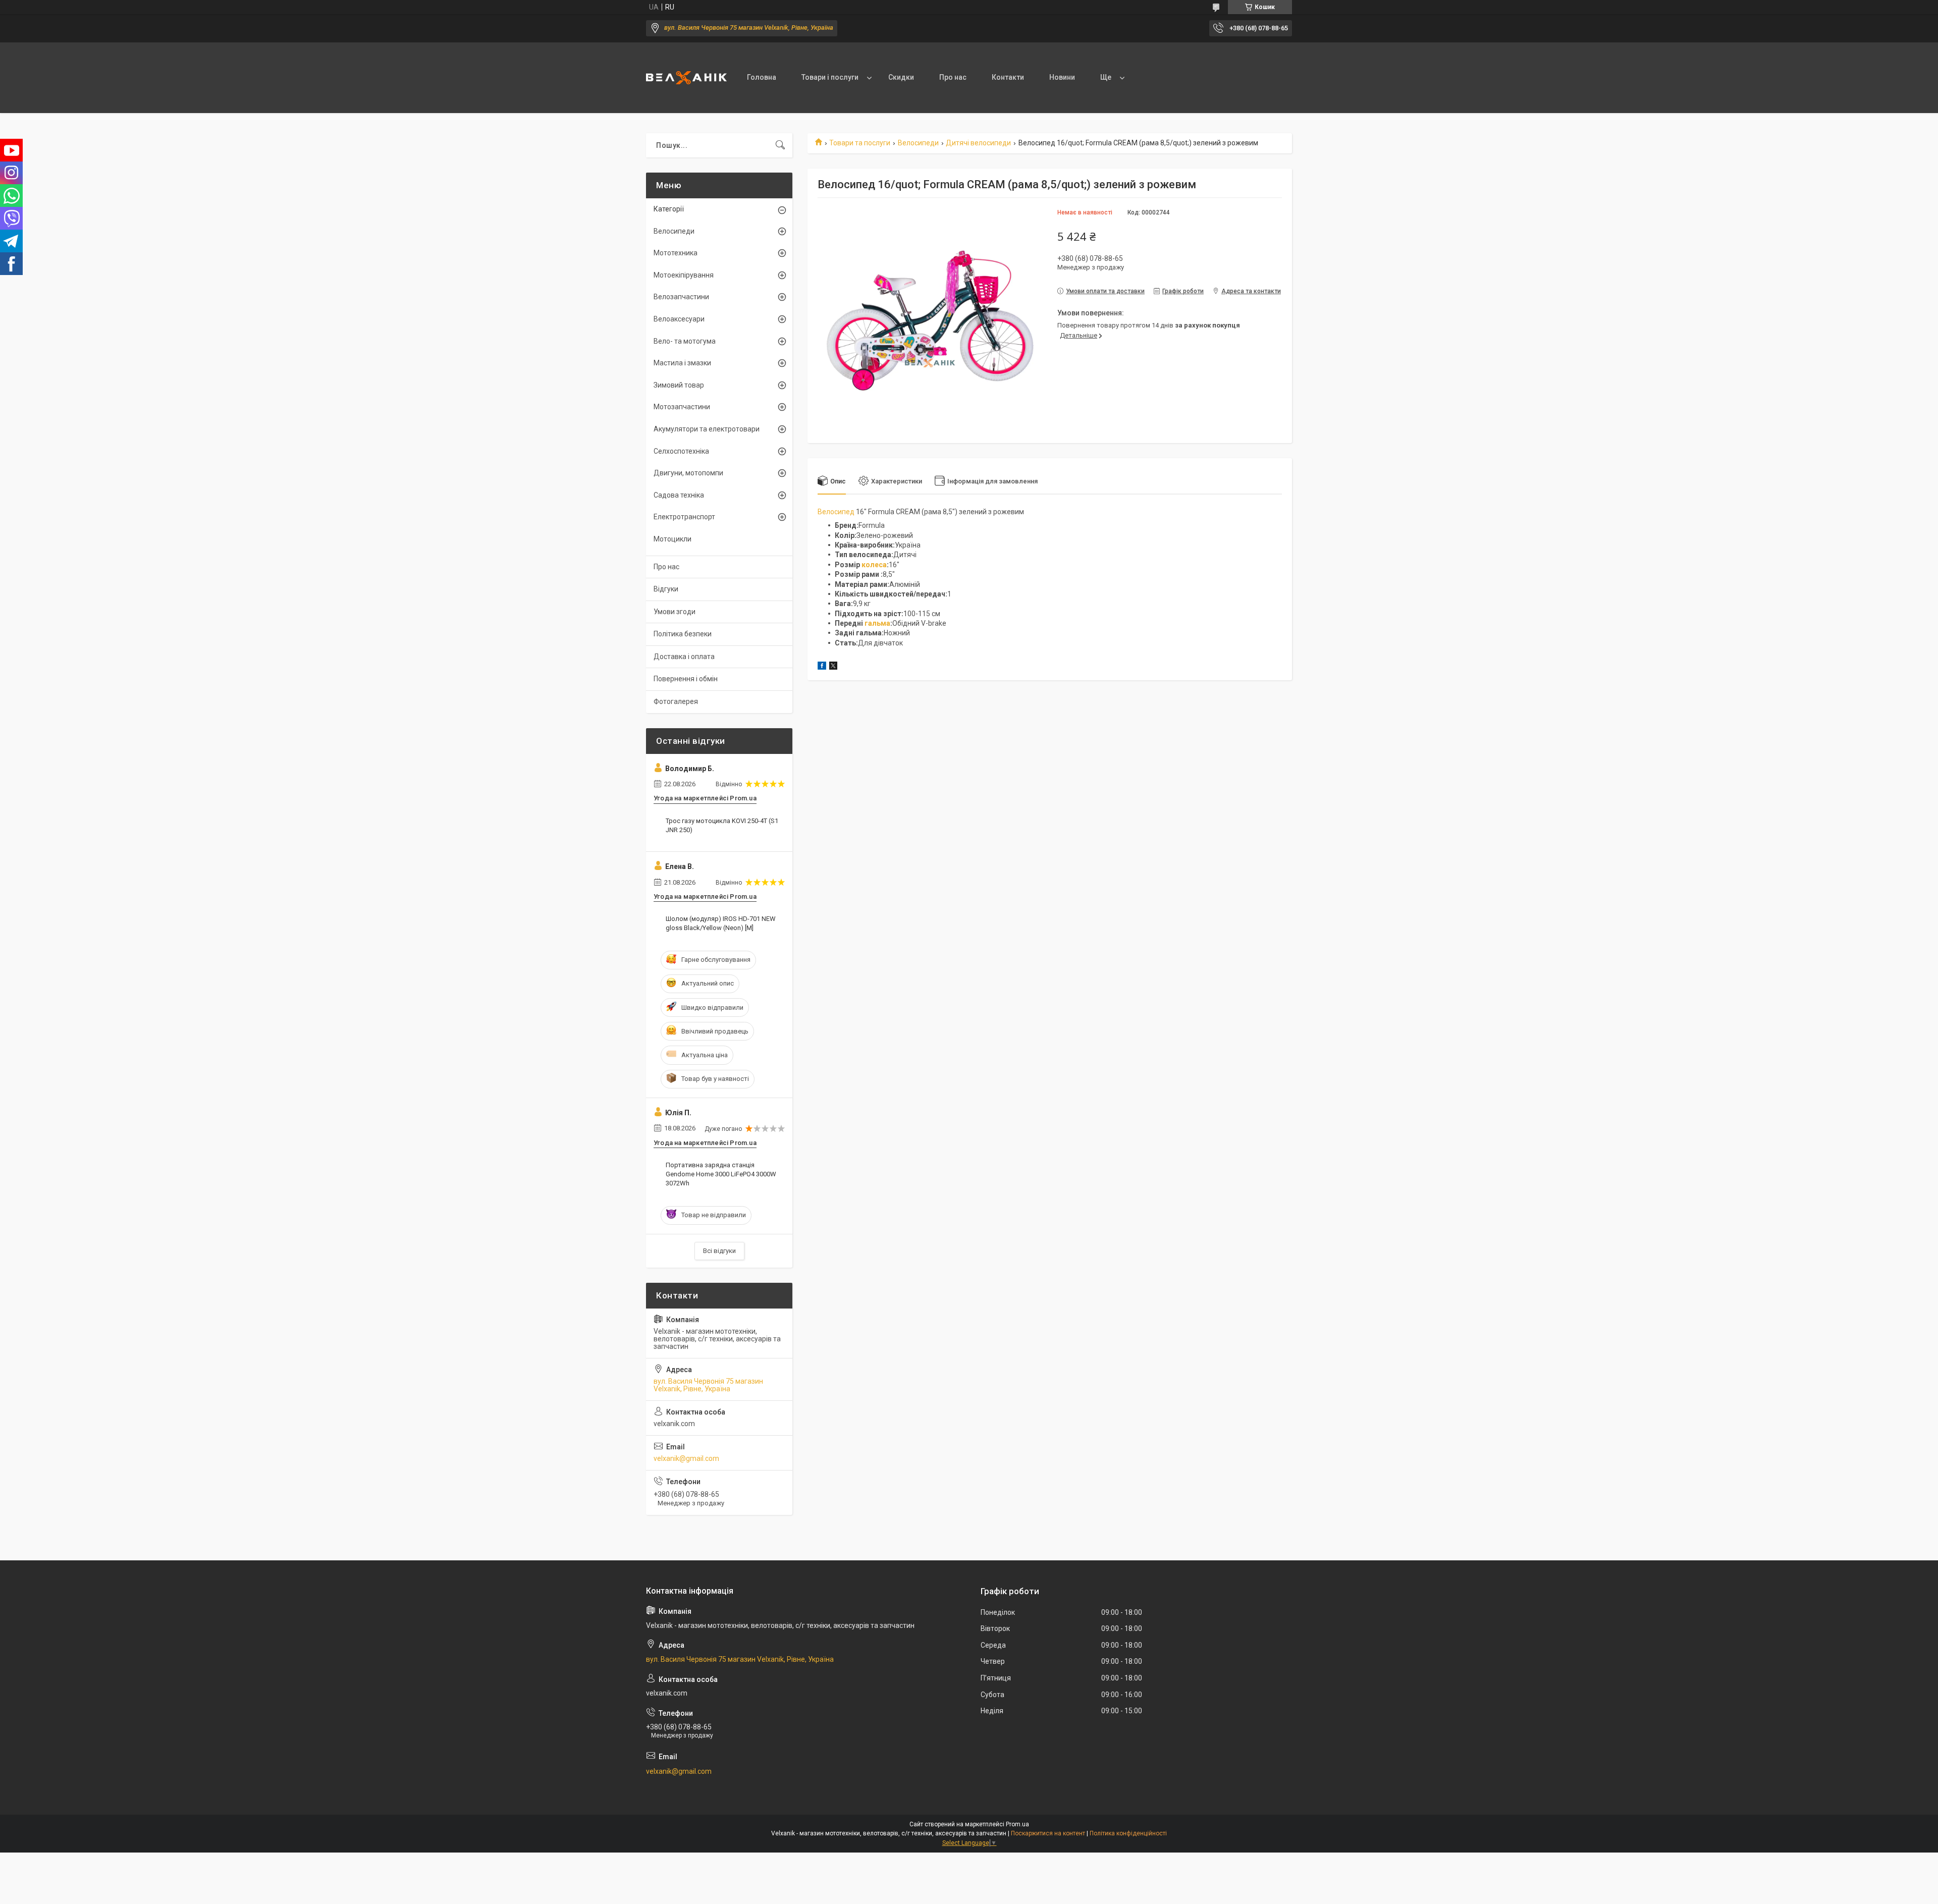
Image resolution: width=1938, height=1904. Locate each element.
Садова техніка (679, 495)
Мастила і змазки (682, 363)
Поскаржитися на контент (1048, 1833)
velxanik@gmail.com (686, 1458)
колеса (874, 565)
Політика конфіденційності (1128, 1833)
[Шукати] (780, 145)
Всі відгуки (719, 1251)
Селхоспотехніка (681, 451)
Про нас (953, 77)
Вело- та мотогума (685, 341)
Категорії (669, 209)
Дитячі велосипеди (978, 143)
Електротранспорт (684, 517)
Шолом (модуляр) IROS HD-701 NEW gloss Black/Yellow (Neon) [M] (721, 923)
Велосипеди (918, 143)
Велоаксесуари (679, 319)
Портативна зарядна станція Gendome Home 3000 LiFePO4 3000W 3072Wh (721, 1174)
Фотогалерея (676, 701)
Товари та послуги (860, 143)
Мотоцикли (672, 539)
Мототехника (676, 253)
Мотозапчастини (682, 407)
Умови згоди (675, 612)
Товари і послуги (830, 77)
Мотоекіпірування (684, 275)
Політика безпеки (683, 634)
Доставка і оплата (684, 657)
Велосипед (836, 512)
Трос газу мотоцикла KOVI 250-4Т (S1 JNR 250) (722, 825)
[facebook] (822, 667)
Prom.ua (1017, 1824)
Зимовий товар (679, 385)
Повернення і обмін (686, 679)
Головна (762, 77)
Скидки (901, 77)
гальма (877, 623)
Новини (1062, 77)
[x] (833, 667)
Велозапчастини (681, 297)
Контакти (1008, 77)
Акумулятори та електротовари (707, 429)
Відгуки (666, 589)
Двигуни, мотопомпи (688, 473)
